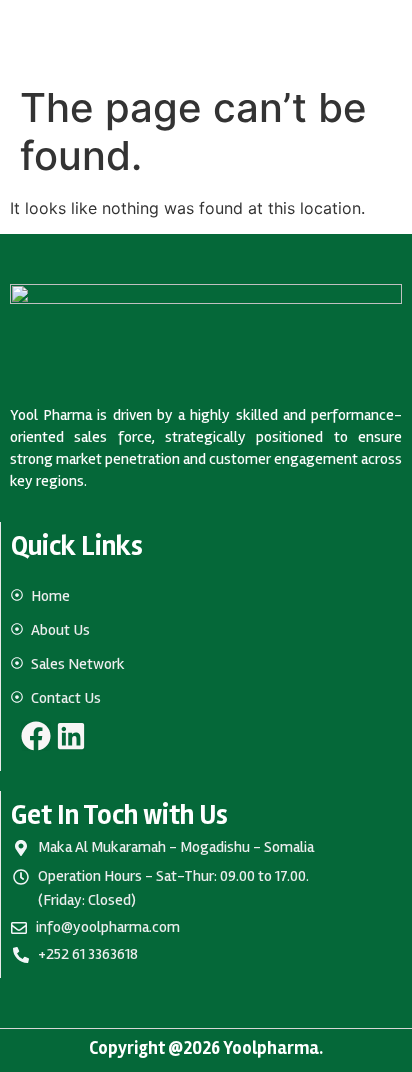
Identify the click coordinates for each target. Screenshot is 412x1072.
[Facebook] (36, 736)
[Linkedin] (71, 736)
